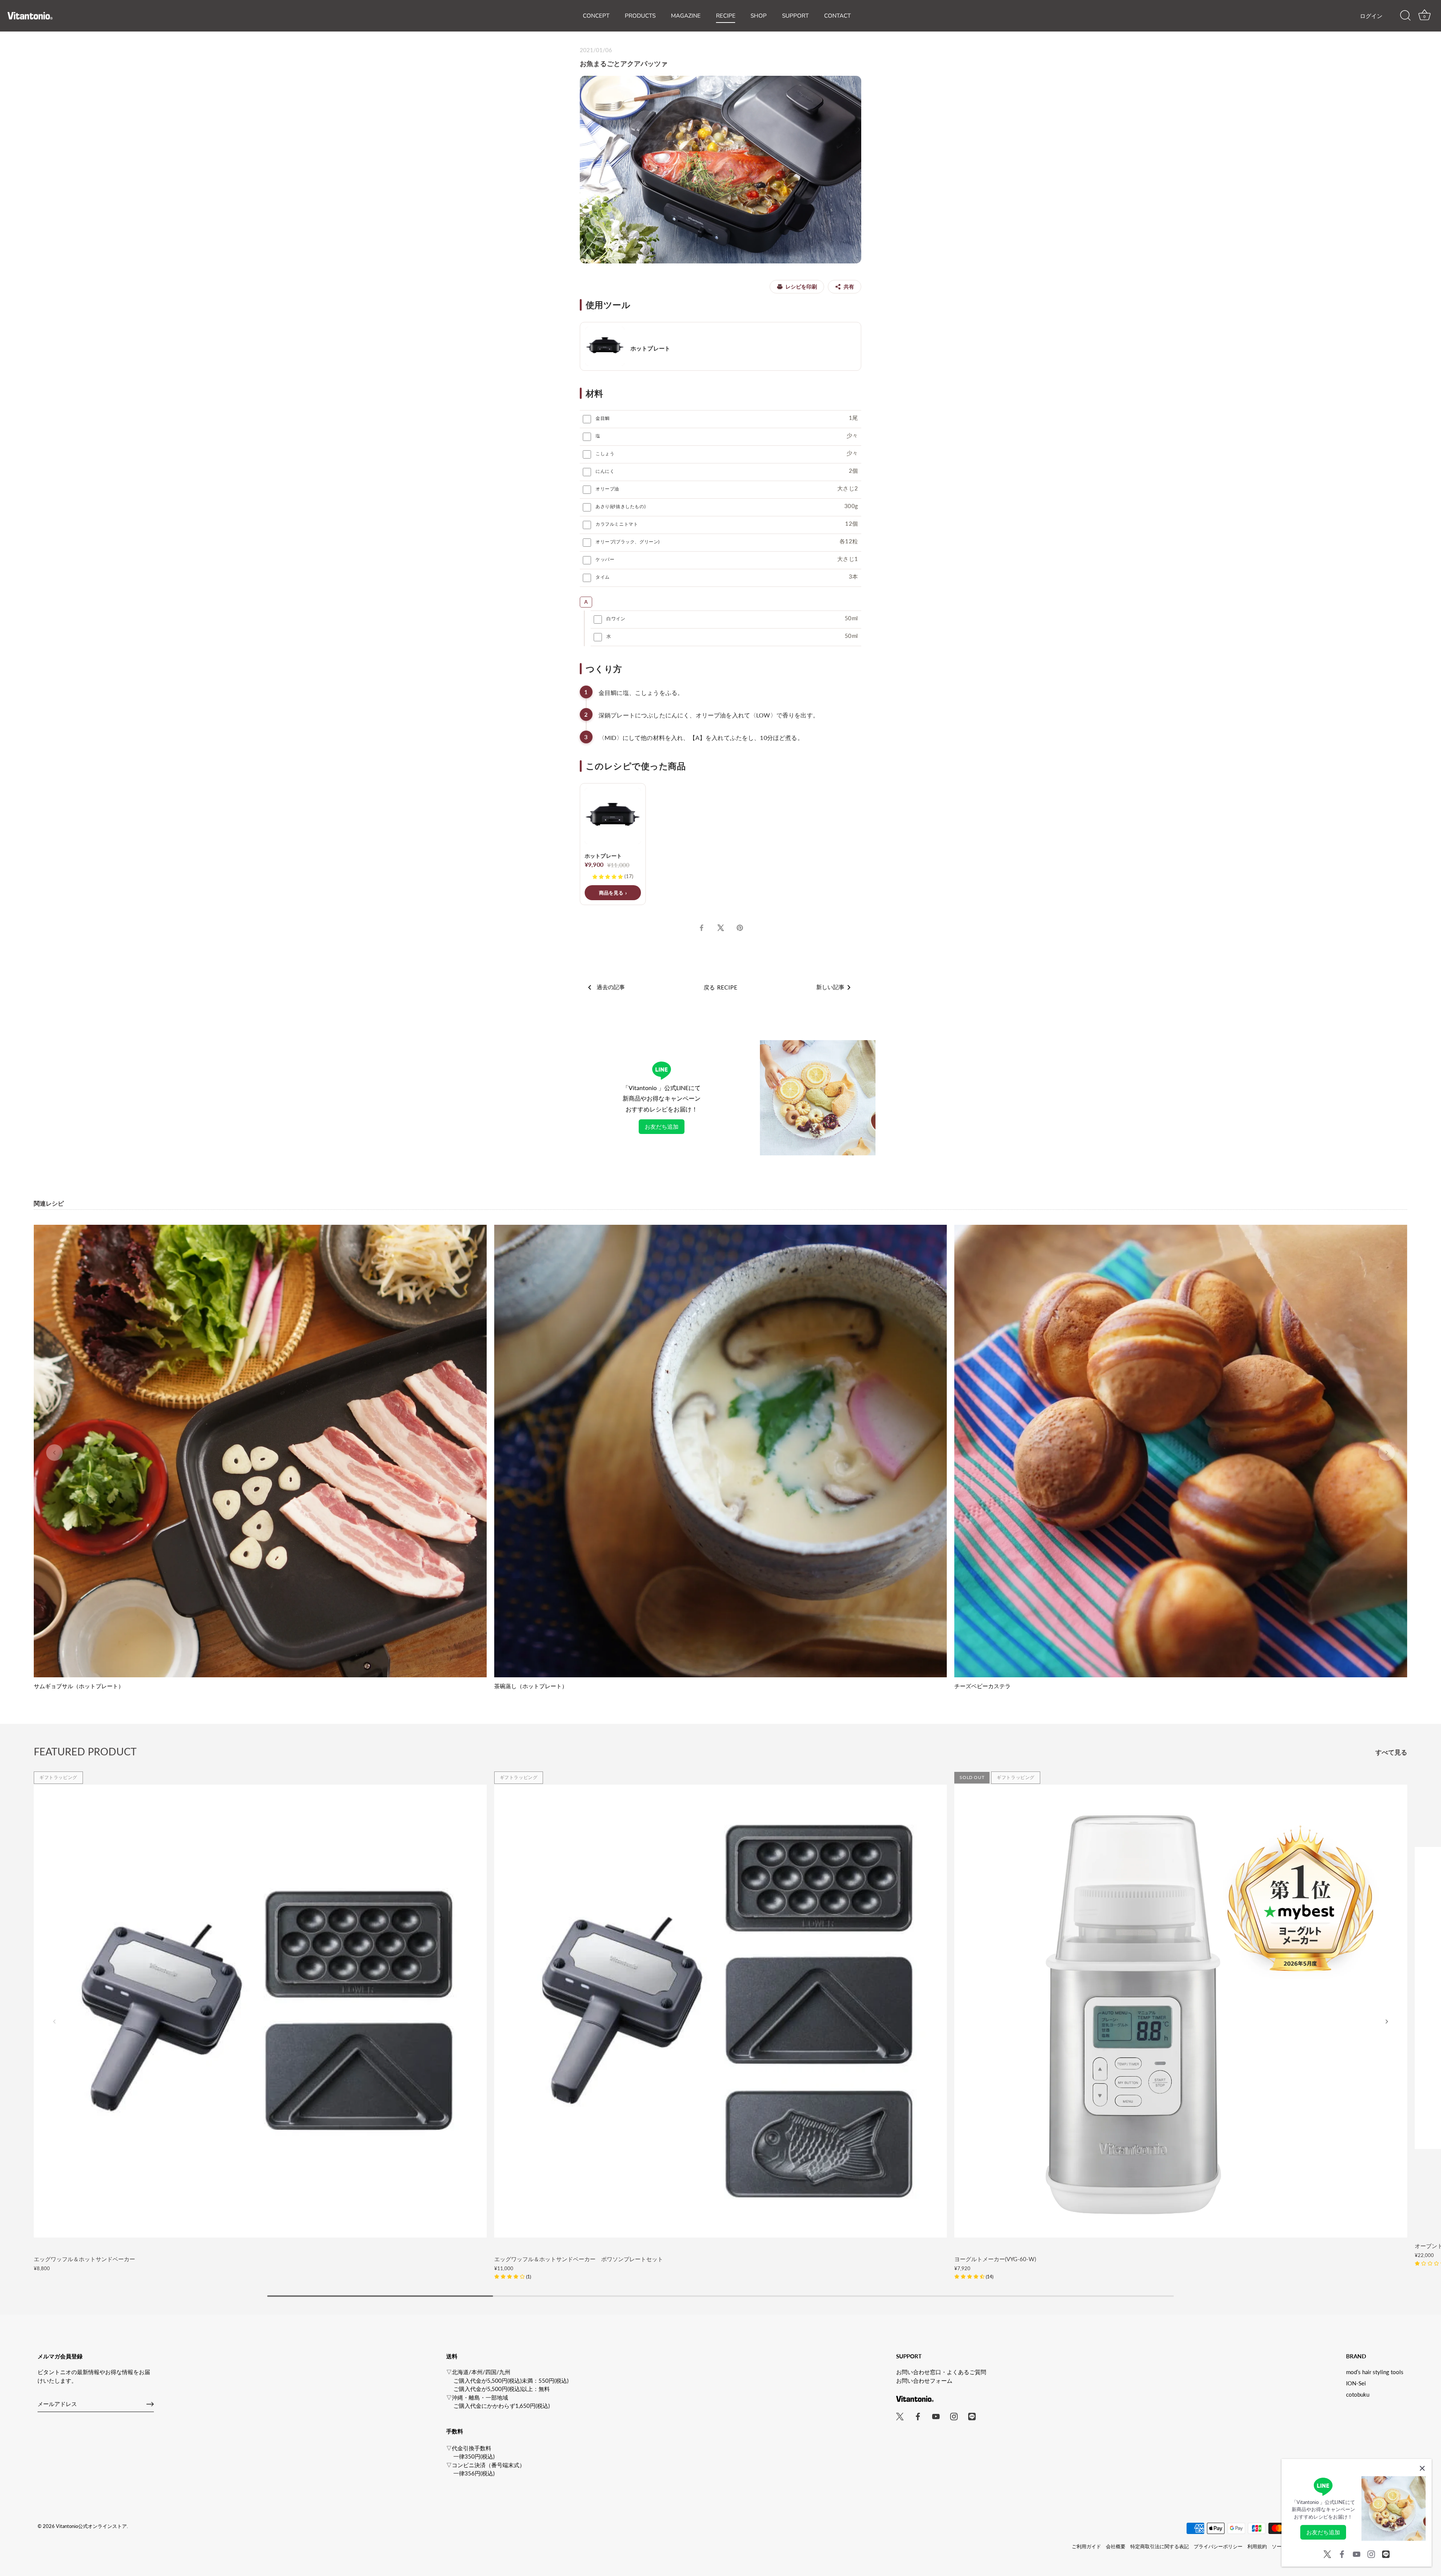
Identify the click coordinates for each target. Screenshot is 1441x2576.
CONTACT (837, 16)
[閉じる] (1422, 2468)
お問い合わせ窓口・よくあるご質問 (941, 2372)
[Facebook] (1342, 2553)
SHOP (759, 16)
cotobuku (1358, 2394)
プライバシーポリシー (1218, 2546)
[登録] (150, 2404)
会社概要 (1116, 2546)
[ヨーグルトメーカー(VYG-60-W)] (1181, 2011)
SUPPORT (795, 16)
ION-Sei (1356, 2383)
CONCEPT (596, 16)
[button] (54, 1453)
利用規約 (1257, 2546)
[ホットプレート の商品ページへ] (720, 346)
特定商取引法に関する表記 (1160, 2546)
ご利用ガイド (1086, 2546)
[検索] (1405, 16)
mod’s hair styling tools (1375, 2372)
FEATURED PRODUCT (85, 1751)
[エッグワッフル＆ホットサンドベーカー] (260, 2011)
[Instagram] (1371, 2553)
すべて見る (1391, 1752)
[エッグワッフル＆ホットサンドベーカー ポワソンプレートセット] (721, 2011)
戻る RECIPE (721, 987)
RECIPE (726, 16)
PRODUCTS (640, 16)
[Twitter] (1327, 2553)
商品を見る (611, 893)
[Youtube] (1357, 2553)
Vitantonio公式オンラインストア (91, 2526)
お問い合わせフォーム (924, 2381)
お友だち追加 (662, 1126)
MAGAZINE (686, 16)
